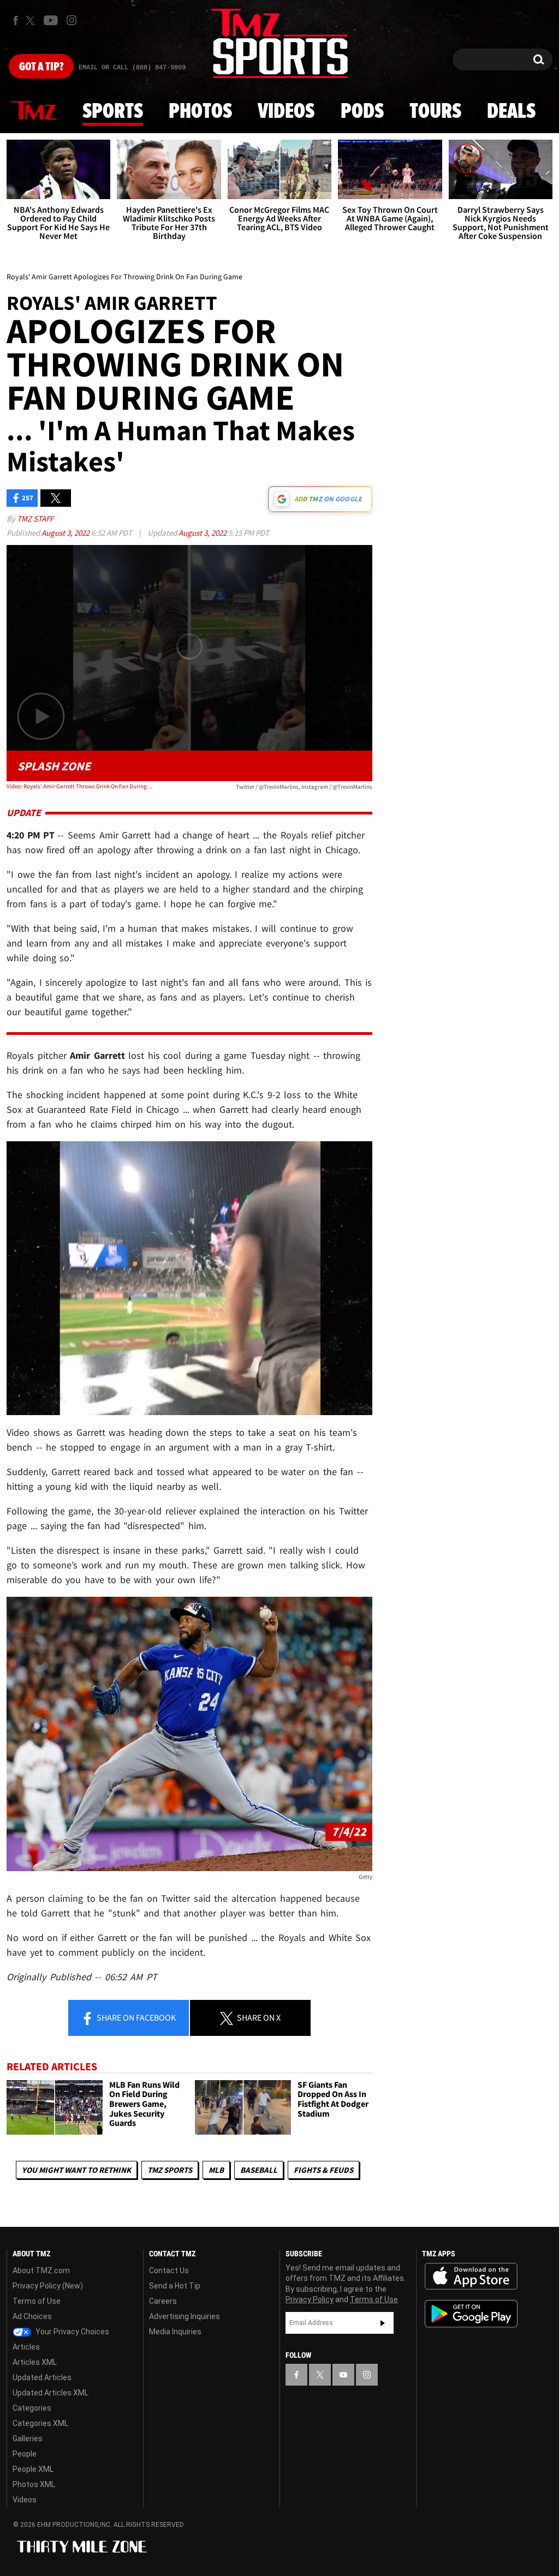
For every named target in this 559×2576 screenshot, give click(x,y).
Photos (200, 112)
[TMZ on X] (32, 20)
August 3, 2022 (66, 533)
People (25, 2454)
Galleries (28, 2439)
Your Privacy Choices (72, 2332)
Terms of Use (37, 2301)
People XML (33, 2469)
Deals (511, 112)
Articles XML (35, 2362)
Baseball (259, 2170)
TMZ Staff (35, 519)
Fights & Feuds (323, 2170)
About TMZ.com (41, 2271)
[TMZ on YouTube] (343, 2375)
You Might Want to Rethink (76, 2170)
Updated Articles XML (50, 2393)
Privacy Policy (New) (48, 2286)
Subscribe (383, 2323)
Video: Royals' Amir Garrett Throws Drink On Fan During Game (80, 786)
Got (41, 67)
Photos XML (34, 2484)
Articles (26, 2347)
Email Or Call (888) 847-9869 (132, 68)
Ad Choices (32, 2316)
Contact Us (169, 2271)
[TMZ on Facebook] (16, 20)
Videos (286, 112)
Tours (435, 112)
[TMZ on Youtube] (51, 20)
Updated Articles (42, 2377)
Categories (32, 2408)
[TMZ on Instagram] (72, 20)
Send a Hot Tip (175, 2286)
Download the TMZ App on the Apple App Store (471, 2277)
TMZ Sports (170, 2170)
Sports (113, 112)
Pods (362, 112)
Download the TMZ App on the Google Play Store (471, 2314)
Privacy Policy (310, 2299)
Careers (163, 2301)
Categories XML (40, 2423)
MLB (216, 2170)
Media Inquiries (175, 2332)
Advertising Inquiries (185, 2316)
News (34, 111)
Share (135, 2017)
